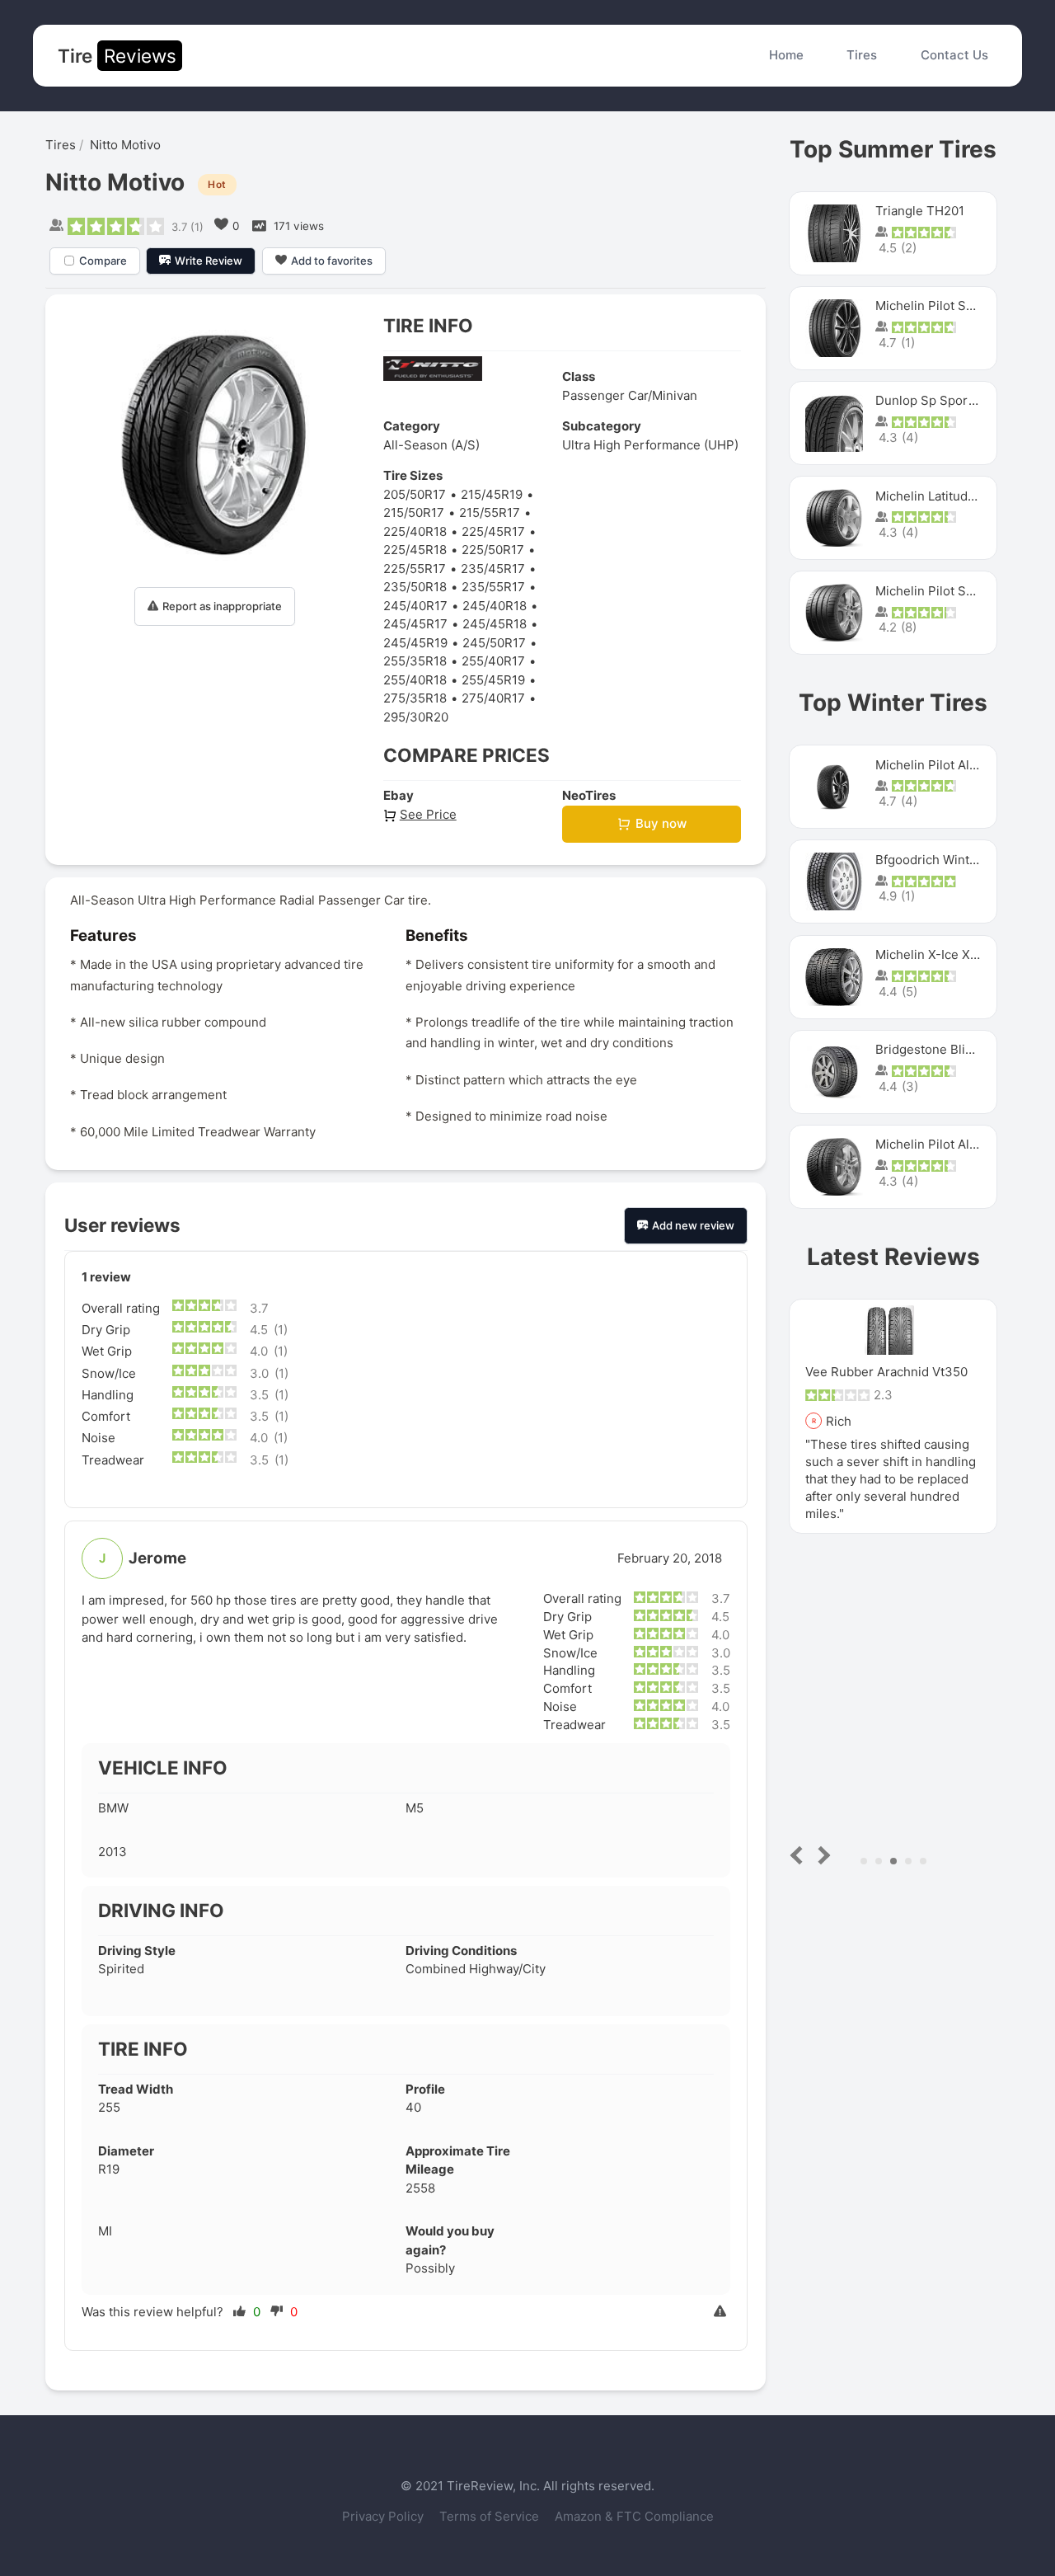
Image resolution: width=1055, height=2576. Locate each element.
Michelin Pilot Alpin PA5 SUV (959, 765)
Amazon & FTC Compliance (634, 2516)
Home (786, 55)
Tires (862, 55)
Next (821, 1855)
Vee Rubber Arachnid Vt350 (886, 1372)
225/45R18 (415, 550)
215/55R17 (490, 512)
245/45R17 (415, 624)
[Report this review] (722, 2313)
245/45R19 (415, 643)
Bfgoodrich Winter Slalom (950, 860)
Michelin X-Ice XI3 (928, 954)
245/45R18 (495, 624)
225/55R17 (415, 569)
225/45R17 (493, 531)
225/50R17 (493, 550)
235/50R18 (415, 587)
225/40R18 (415, 531)
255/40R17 (493, 661)
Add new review (693, 1225)
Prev (800, 1855)
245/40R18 (495, 606)
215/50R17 (414, 512)
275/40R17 (493, 698)
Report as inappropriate (222, 606)
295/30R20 (416, 717)
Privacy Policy (384, 2516)
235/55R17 (493, 587)
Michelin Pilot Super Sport (952, 591)
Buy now (661, 823)
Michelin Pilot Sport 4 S (945, 306)
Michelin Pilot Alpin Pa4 (945, 1144)
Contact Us (954, 55)
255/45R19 (493, 680)
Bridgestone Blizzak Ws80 (951, 1049)
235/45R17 (493, 569)
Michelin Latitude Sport (943, 496)
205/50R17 (415, 494)
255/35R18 (415, 661)
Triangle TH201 (920, 211)
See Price (428, 814)
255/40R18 (415, 680)
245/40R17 (415, 606)
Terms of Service (491, 2516)
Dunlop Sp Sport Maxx (941, 400)
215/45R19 (492, 494)
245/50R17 (494, 643)
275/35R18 (415, 698)
